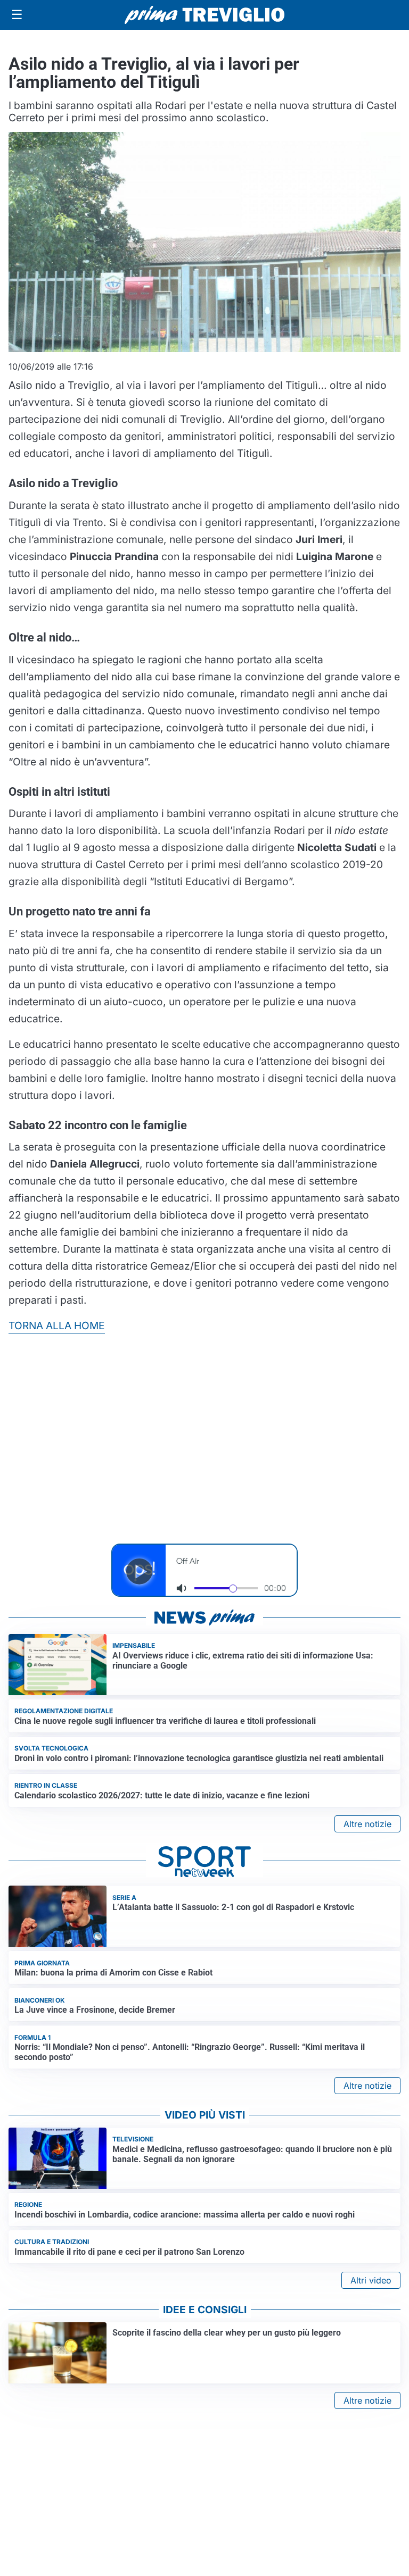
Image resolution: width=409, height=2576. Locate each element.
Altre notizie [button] (367, 1824)
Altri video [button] (371, 2280)
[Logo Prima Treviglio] (204, 15)
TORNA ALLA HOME (57, 1325)
